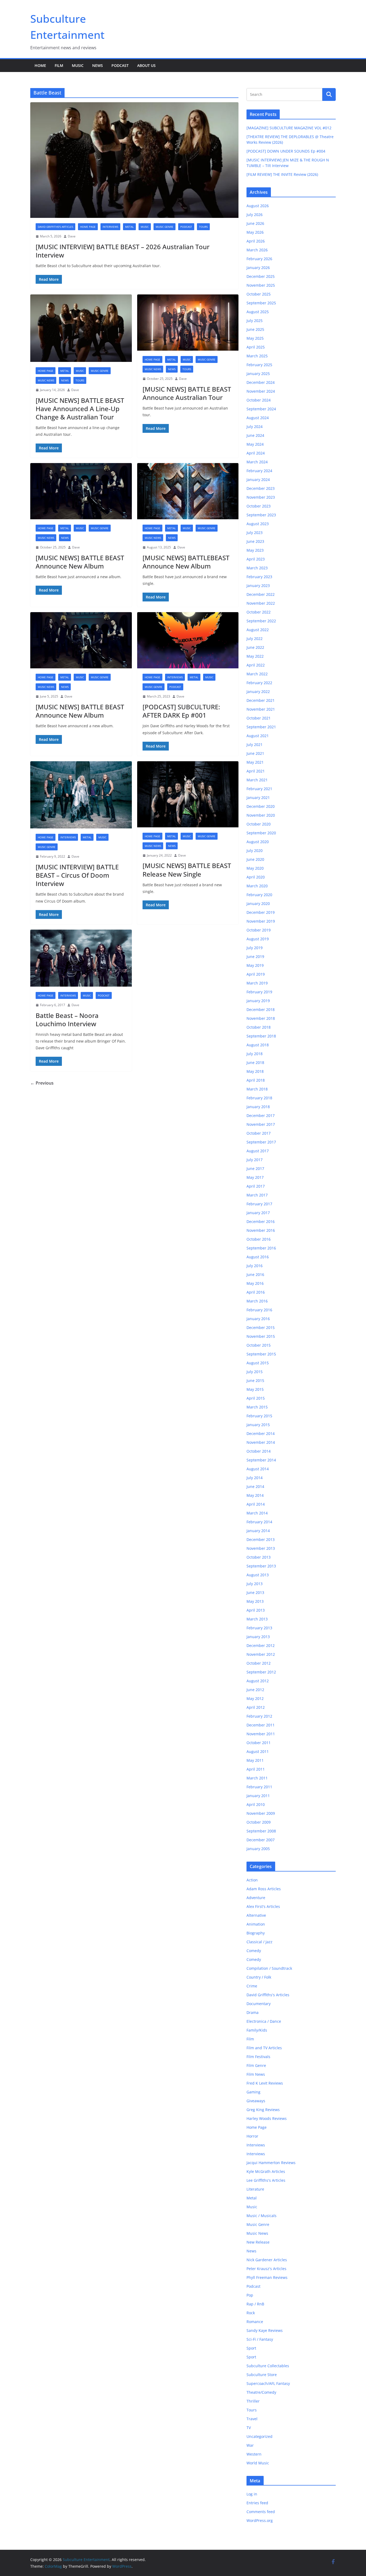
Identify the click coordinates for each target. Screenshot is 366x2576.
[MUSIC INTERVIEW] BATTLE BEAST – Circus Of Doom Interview (77, 875)
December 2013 (261, 1539)
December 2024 (261, 382)
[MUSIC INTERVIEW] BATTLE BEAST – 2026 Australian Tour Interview (123, 251)
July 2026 (255, 215)
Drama (253, 2012)
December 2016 (261, 1221)
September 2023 (261, 515)
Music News (46, 380)
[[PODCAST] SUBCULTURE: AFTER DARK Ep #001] (188, 640)
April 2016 (256, 1292)
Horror (252, 2136)
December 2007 (261, 1840)
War (250, 2445)
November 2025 (261, 285)
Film (59, 65)
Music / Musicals (262, 2216)
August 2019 (258, 939)
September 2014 (261, 1460)
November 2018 (261, 1018)
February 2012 (259, 1716)
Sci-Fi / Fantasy (260, 2339)
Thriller (253, 2401)
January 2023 (258, 586)
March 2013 (257, 1619)
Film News (256, 2074)
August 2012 (258, 1681)
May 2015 (255, 1389)
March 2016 (257, 1301)
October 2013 (259, 1557)
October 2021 (259, 718)
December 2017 (261, 1115)
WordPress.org (260, 2520)
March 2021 (257, 780)
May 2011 (255, 1760)
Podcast (120, 65)
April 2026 (256, 241)
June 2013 (255, 1592)
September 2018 (261, 1036)
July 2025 (255, 321)
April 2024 (256, 453)
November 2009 (261, 1813)
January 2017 (258, 1213)
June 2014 (255, 1486)
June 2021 (255, 753)
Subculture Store (262, 2375)
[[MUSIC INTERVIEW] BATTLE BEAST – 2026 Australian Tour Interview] (134, 160)
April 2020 (256, 877)
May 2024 (255, 444)
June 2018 (255, 1062)
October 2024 (259, 400)
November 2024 (261, 391)
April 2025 (256, 347)
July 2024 (255, 427)
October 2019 (259, 930)
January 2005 (258, 1849)
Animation (256, 1924)
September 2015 (261, 1354)
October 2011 (259, 1743)
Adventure (256, 1898)
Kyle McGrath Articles (266, 2171)
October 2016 (259, 1239)
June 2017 (255, 1168)
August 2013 (258, 1575)
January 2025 (258, 374)
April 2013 (256, 1610)
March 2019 (257, 983)
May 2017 (255, 1177)
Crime (252, 1986)
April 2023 (256, 559)
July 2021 (255, 745)
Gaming (253, 2092)
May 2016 (255, 1283)
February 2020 (259, 895)
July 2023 (255, 533)
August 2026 (258, 206)
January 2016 (258, 1319)
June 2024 (255, 435)
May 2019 (255, 965)
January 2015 (258, 1425)
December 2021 (261, 700)
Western (254, 2454)
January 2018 (258, 1107)
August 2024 (258, 418)
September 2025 (261, 303)
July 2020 (255, 851)
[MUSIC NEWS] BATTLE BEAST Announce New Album (80, 562)
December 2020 (261, 806)
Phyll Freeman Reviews (267, 2277)
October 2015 (259, 1345)
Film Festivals (258, 2057)
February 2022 (259, 683)
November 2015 (261, 1336)
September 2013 (261, 1566)
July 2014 (255, 1478)
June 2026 (255, 223)
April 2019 (256, 974)
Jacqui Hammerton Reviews (271, 2163)
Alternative (256, 1915)
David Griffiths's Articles (55, 227)
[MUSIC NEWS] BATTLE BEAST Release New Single (187, 870)
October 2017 (259, 1133)
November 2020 (261, 815)
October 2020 (259, 824)
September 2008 (261, 1831)
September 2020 (261, 833)
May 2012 (255, 1698)
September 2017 (261, 1142)
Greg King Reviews (263, 2110)
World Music (258, 2463)
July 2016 (255, 1266)
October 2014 (259, 1451)
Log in (252, 2494)
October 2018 (259, 1027)
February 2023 (259, 577)
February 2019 (259, 992)
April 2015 (256, 1398)
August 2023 (258, 524)
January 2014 (258, 1531)
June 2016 (255, 1274)
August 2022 (258, 630)
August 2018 (258, 1045)
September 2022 (261, 621)
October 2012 (259, 1663)
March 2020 (257, 886)
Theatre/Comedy (261, 2392)
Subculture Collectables (268, 2366)
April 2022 (256, 665)
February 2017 (259, 1204)
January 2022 (258, 692)
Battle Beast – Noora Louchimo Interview (67, 1020)
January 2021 (258, 798)
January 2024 (258, 480)
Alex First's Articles (263, 1906)
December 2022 (261, 594)
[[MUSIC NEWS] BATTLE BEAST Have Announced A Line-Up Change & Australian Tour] (81, 328)
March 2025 (257, 356)
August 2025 (258, 312)
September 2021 (261, 727)
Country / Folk (259, 1977)
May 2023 (255, 550)
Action (252, 1880)
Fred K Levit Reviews (265, 2083)
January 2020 (258, 904)
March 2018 (257, 1089)
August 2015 (258, 1363)
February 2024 (259, 471)
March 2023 (257, 568)
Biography (256, 1933)
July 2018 (255, 1054)
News (98, 65)
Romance (255, 2322)
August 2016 (258, 1257)
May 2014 (255, 1495)
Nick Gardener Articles (267, 2260)
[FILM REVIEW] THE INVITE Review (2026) (282, 174)
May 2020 (255, 868)
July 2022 (255, 639)
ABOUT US (146, 65)
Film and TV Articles (264, 2048)
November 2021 (261, 709)
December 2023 (261, 488)
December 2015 (261, 1327)
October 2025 (259, 294)
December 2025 (261, 276)
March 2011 (257, 1778)
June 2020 (255, 859)
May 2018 (255, 1071)
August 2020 (258, 842)
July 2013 (255, 1584)
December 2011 (261, 1725)
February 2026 (259, 259)
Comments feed (261, 2512)
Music (78, 65)
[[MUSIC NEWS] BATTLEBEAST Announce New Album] (188, 491)
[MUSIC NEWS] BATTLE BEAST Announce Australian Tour (187, 393)
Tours (203, 227)
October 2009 (259, 1822)
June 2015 (255, 1380)
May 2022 (255, 656)
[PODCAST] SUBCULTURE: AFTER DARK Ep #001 (181, 711)
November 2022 (261, 603)
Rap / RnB (255, 2304)
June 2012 (255, 1690)
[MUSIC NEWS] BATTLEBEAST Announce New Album (186, 562)
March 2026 (257, 250)
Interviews (110, 227)
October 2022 (259, 612)
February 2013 (259, 1628)
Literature (255, 2189)
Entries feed (257, 2503)
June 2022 (255, 647)
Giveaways (256, 2101)
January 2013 (258, 1637)
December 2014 (261, 1433)
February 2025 (259, 365)
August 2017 (258, 1151)
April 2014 (256, 1504)
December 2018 (261, 1009)
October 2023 (259, 506)
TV (249, 2428)
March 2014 (257, 1513)
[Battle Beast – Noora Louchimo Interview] (81, 958)
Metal (129, 227)
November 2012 (261, 1654)
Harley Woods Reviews (267, 2118)
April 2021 (256, 771)
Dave (72, 236)
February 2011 (259, 1787)
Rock (251, 2313)
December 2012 (261, 1645)
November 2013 (261, 1548)
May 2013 (255, 1601)
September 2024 (261, 409)
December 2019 (261, 912)
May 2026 (255, 232)
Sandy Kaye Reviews (265, 2330)
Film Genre (256, 2065)
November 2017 (261, 1124)
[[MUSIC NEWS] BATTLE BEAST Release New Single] (188, 794)
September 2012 (261, 1672)
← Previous (42, 1083)
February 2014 (259, 1522)
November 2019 (261, 921)
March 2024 (257, 462)
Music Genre (165, 227)
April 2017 (256, 1186)
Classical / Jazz (259, 1942)
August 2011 (258, 1751)
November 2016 (261, 1230)
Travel (252, 2419)
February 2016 (259, 1310)
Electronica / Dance (264, 2021)
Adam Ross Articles (264, 1889)
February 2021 (259, 789)
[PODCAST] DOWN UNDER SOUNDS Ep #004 (286, 151)
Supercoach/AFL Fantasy (268, 2383)
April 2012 (256, 1707)
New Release (258, 2242)
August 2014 (258, 1469)
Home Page (88, 227)
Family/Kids (257, 2030)
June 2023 (255, 541)
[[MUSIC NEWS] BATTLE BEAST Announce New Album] (81, 491)
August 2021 (258, 736)
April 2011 (256, 1769)
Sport (251, 2348)
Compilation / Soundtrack (269, 1968)
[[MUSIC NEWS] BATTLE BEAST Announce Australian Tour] (188, 323)
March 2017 (257, 1195)
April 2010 (256, 1804)
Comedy (254, 1951)
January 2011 (258, 1796)
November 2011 (261, 1734)
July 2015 (255, 1372)
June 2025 (255, 329)
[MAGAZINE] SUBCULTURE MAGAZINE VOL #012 (289, 128)
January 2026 (258, 268)
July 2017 (255, 1160)
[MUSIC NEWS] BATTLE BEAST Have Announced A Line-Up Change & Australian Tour (80, 409)
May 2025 (255, 338)
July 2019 (255, 948)
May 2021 (255, 762)
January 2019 (258, 1001)
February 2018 (259, 1098)
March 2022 (257, 674)
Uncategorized (259, 2436)
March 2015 (257, 1407)
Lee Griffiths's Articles (266, 2180)
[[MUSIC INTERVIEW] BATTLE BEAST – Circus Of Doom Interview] (81, 795)
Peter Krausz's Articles (266, 2269)
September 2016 (261, 1248)
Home (40, 65)
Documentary (259, 2004)
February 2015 (259, 1416)
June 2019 (255, 956)
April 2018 (256, 1080)
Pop (250, 2295)
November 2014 (261, 1442)
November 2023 (261, 497)
